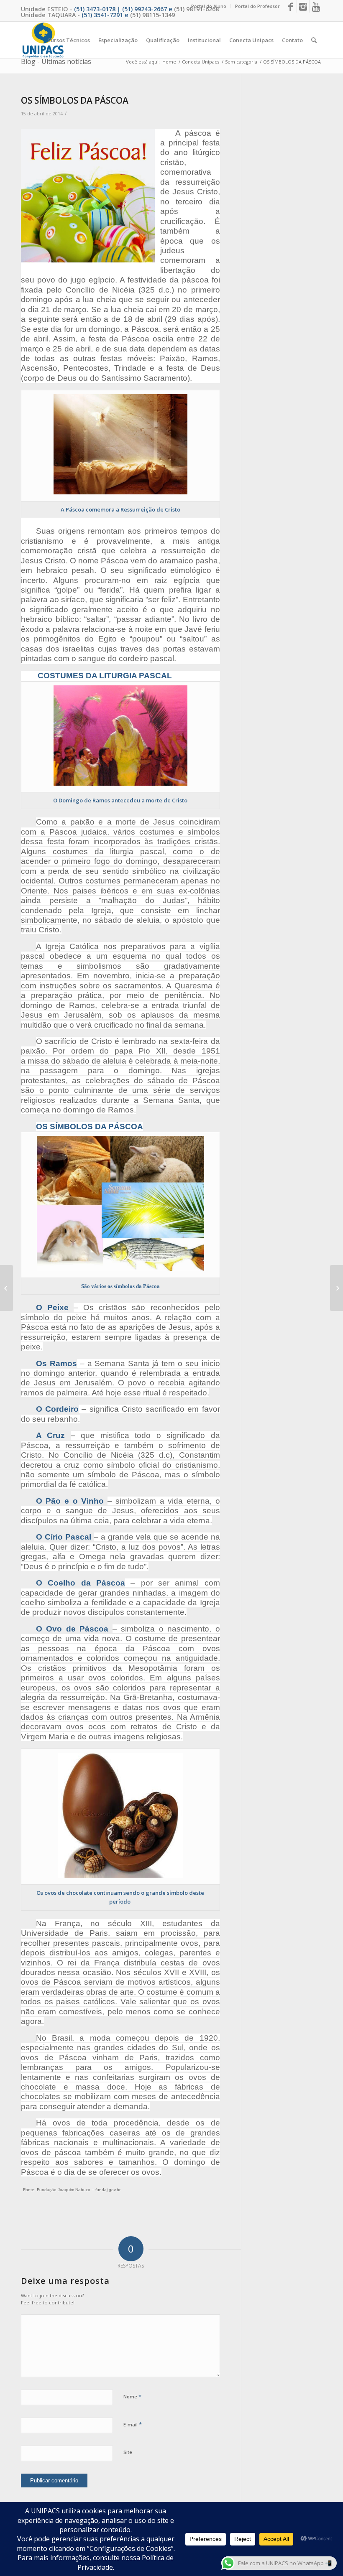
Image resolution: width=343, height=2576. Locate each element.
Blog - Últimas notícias (56, 61)
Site (128, 2452)
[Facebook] (291, 6)
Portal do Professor (257, 6)
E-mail (133, 2424)
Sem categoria (241, 62)
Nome (132, 2396)
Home (169, 62)
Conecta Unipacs (201, 62)
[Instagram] (303, 6)
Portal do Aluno (209, 6)
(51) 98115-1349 (152, 15)
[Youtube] (316, 6)
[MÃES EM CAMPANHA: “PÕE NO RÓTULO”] (6, 1288)
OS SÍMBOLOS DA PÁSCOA (75, 100)
